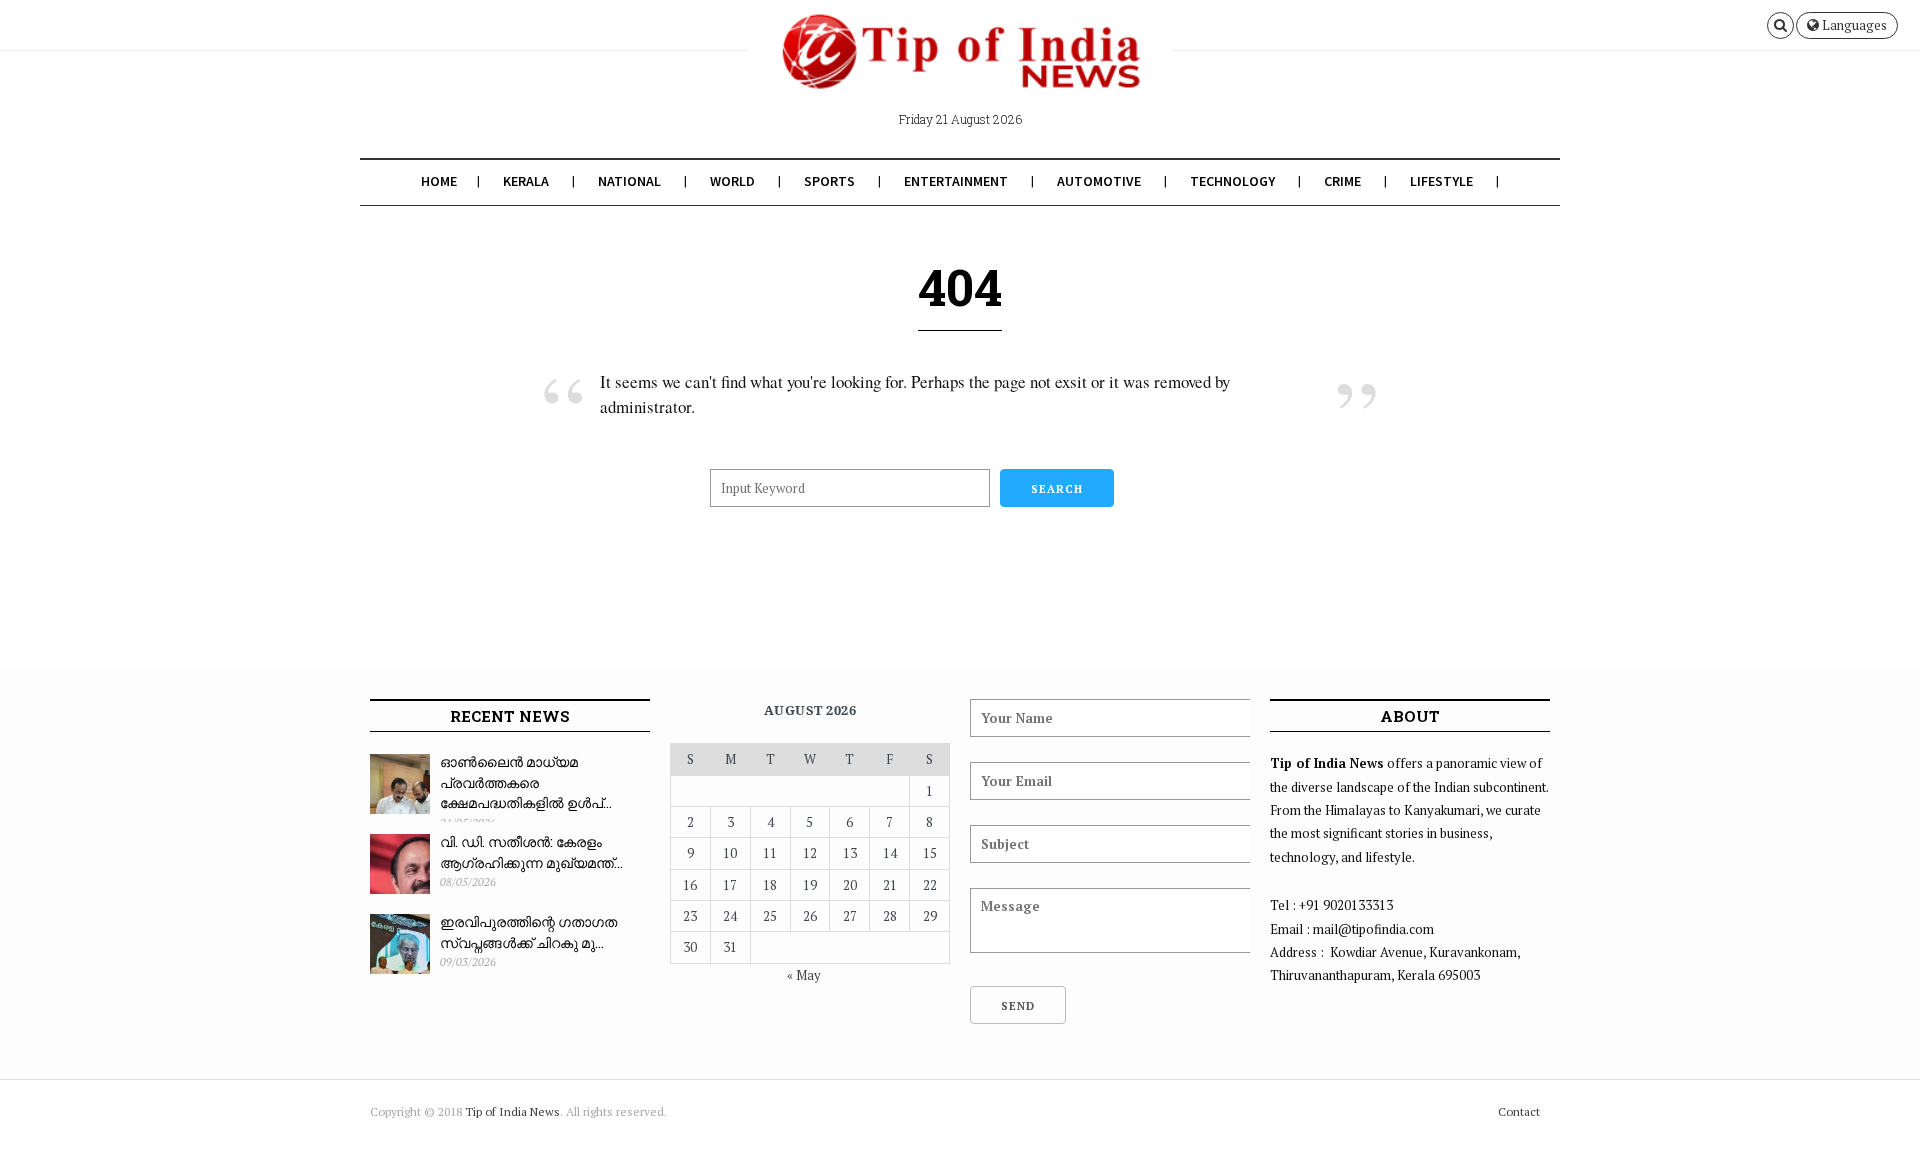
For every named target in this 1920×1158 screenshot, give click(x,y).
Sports (829, 181)
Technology (1232, 181)
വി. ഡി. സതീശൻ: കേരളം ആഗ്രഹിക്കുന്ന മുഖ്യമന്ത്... (531, 852)
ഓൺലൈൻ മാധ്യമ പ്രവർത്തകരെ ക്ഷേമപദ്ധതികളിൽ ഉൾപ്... (526, 782)
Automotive (1099, 181)
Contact (1519, 1111)
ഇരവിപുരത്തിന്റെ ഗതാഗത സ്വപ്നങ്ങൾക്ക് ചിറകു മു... (528, 932)
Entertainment (956, 181)
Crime (1342, 181)
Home (439, 181)
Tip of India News (512, 1111)
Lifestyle (1441, 181)
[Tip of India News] (960, 68)
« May (804, 975)
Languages (1853, 25)
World (732, 181)
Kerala (526, 181)
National (629, 181)
